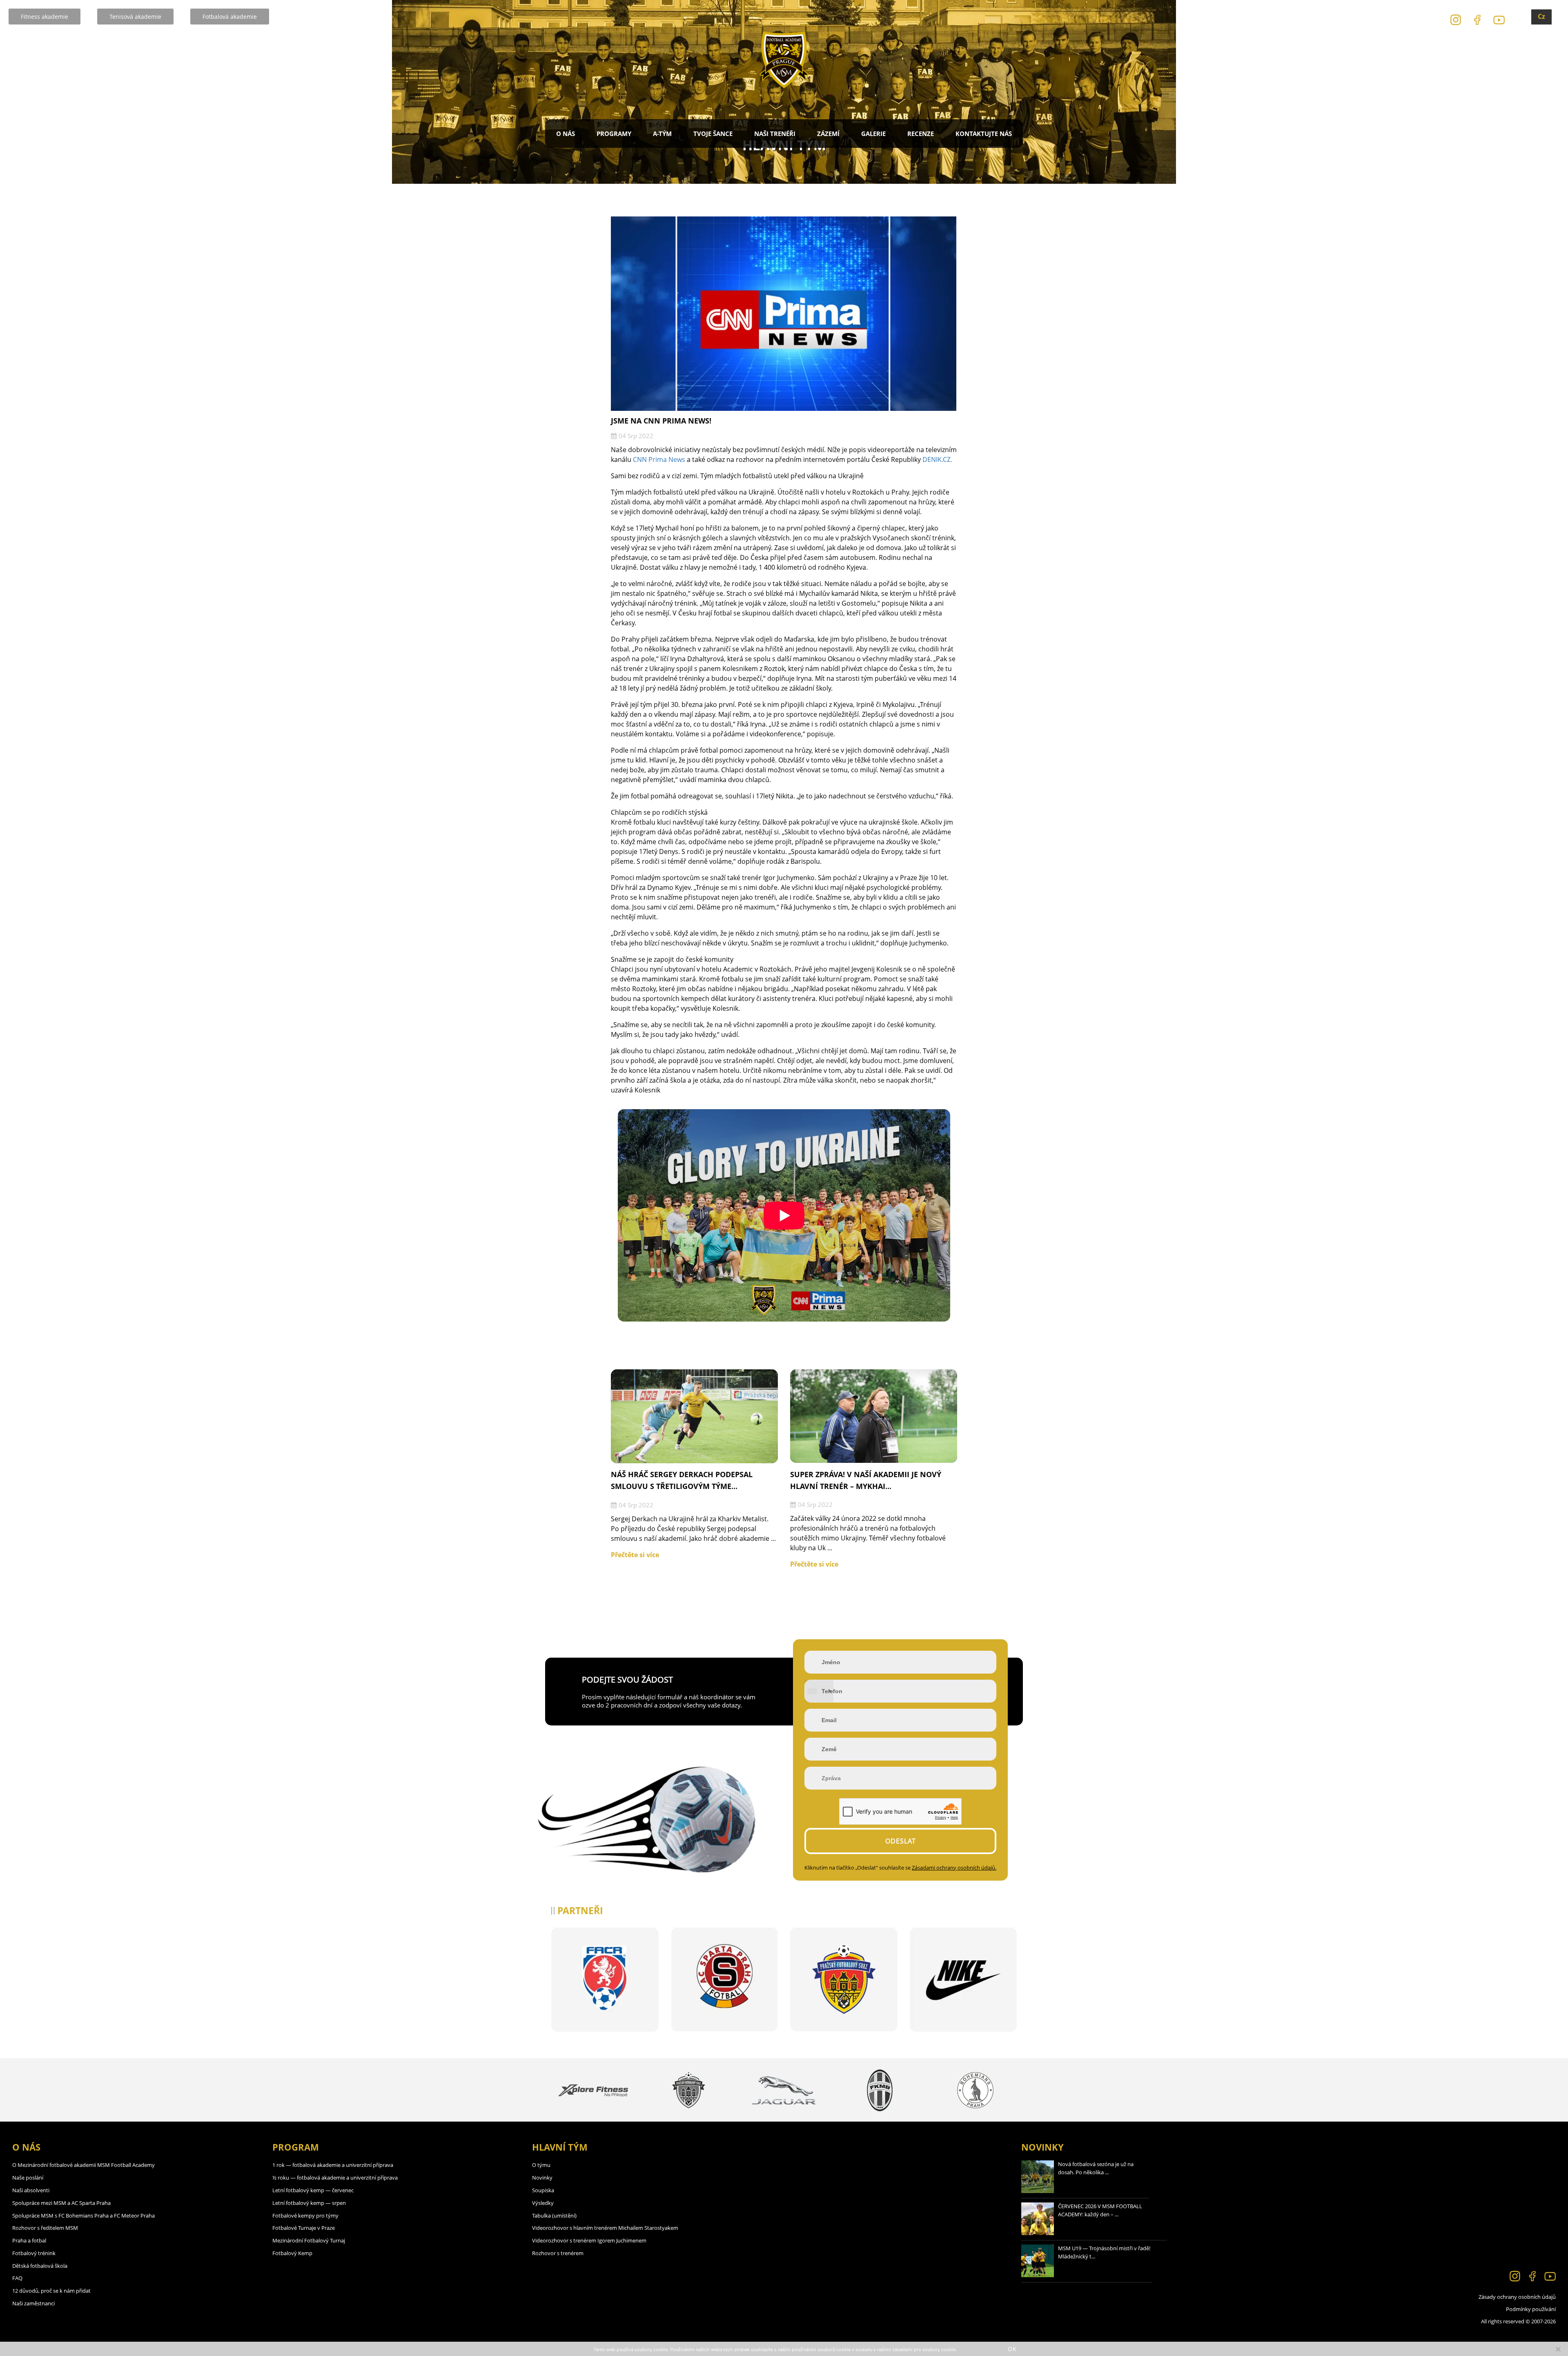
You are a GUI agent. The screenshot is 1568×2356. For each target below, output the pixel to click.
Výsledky (543, 2203)
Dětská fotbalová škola (40, 2266)
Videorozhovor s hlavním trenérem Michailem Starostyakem (605, 2228)
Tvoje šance (713, 134)
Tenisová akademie (135, 17)
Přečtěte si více (635, 1555)
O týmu (541, 2165)
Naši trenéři (775, 134)
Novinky (542, 2178)
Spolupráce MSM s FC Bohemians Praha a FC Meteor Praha (84, 2216)
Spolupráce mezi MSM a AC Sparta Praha (61, 2203)
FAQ (17, 2278)
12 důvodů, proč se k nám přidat (51, 2291)
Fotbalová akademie (230, 17)
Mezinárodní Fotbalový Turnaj (309, 2240)
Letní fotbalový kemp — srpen (309, 2203)
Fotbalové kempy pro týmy (305, 2216)
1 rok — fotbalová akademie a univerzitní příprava (333, 2165)
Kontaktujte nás (984, 134)
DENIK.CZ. (937, 459)
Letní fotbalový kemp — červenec (313, 2190)
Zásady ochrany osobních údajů (1517, 2297)
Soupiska (543, 2190)
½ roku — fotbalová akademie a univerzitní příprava (335, 2178)
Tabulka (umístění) (554, 2216)
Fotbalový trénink (34, 2253)
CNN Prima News (659, 459)
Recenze (921, 134)
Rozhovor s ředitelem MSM (45, 2228)
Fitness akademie (45, 17)
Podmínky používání (1531, 2309)
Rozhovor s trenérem (558, 2253)
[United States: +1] (819, 1691)
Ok (1012, 2349)
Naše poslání (28, 2178)
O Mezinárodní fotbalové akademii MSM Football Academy (84, 2165)
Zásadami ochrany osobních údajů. (954, 1868)
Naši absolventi (31, 2190)
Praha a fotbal (29, 2240)
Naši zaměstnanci (33, 2303)
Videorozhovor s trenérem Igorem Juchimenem (589, 2240)
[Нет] (1558, 2349)
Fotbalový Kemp (292, 2253)
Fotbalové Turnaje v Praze (304, 2228)
